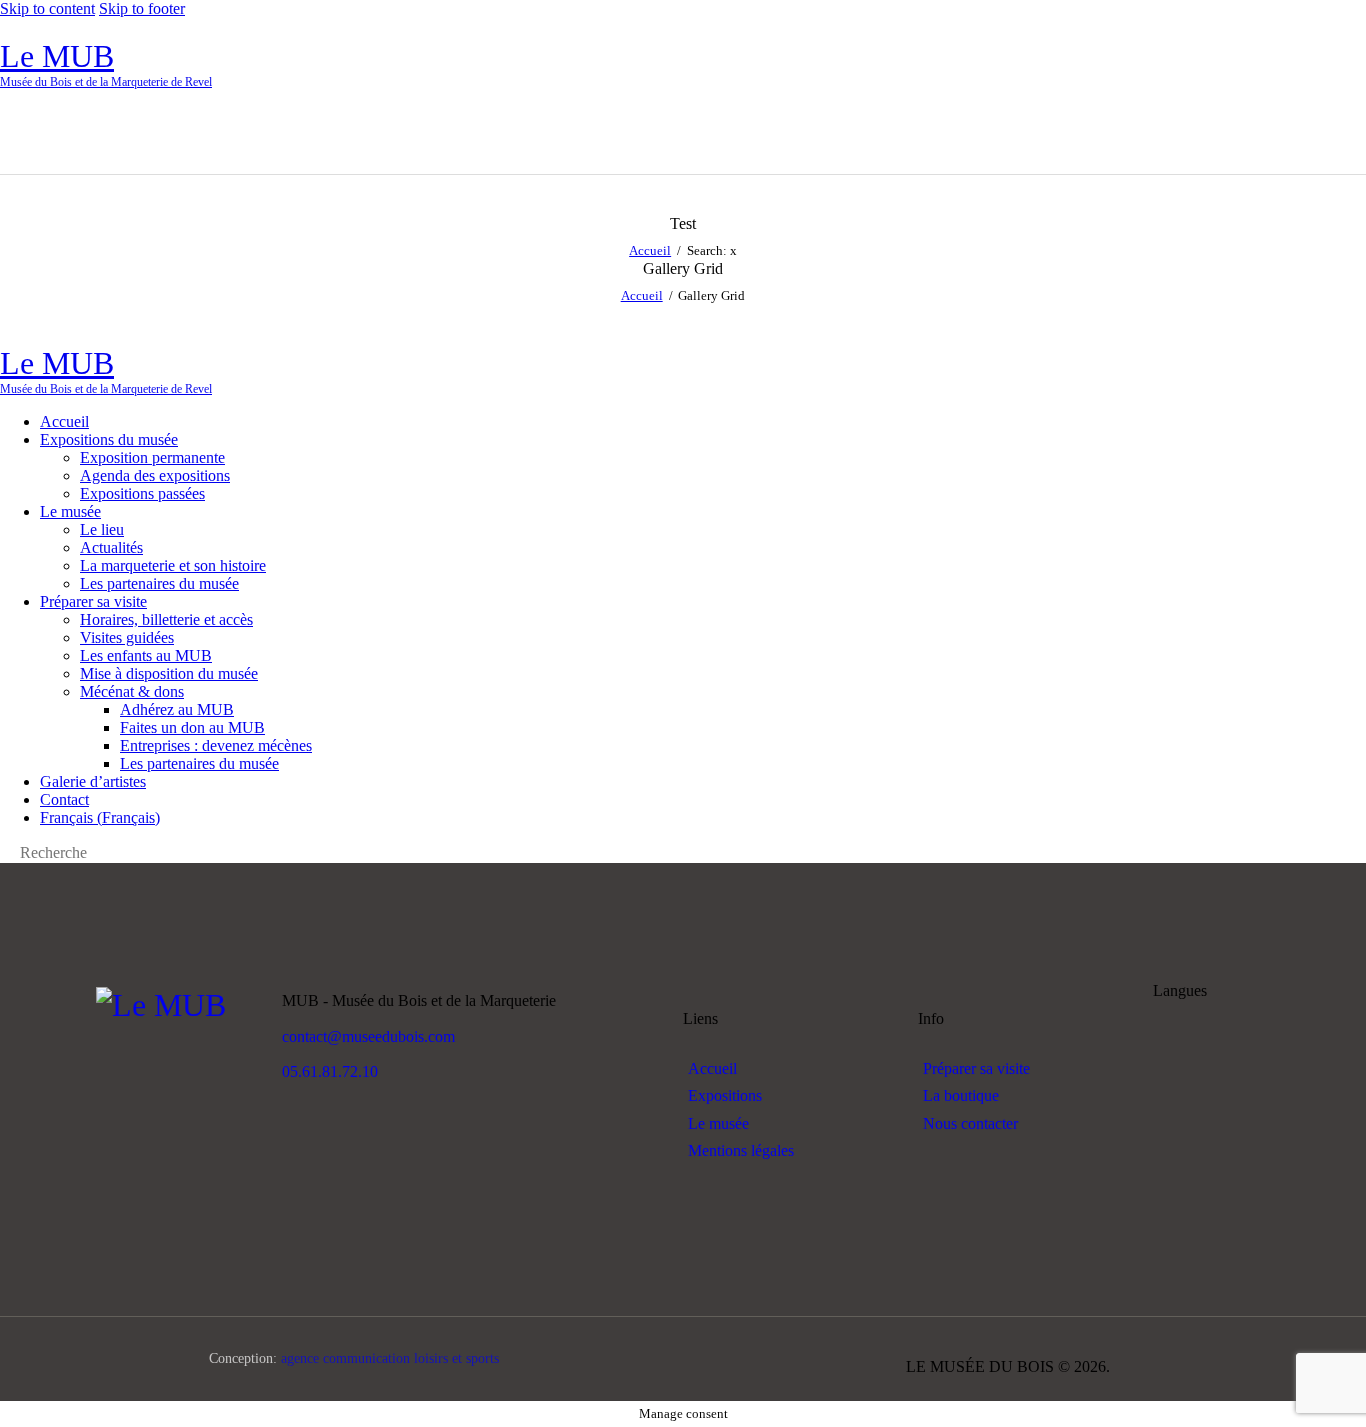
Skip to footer (142, 8)
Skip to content (47, 8)
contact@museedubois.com (368, 1036)
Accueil (650, 250)
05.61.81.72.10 (330, 1071)
